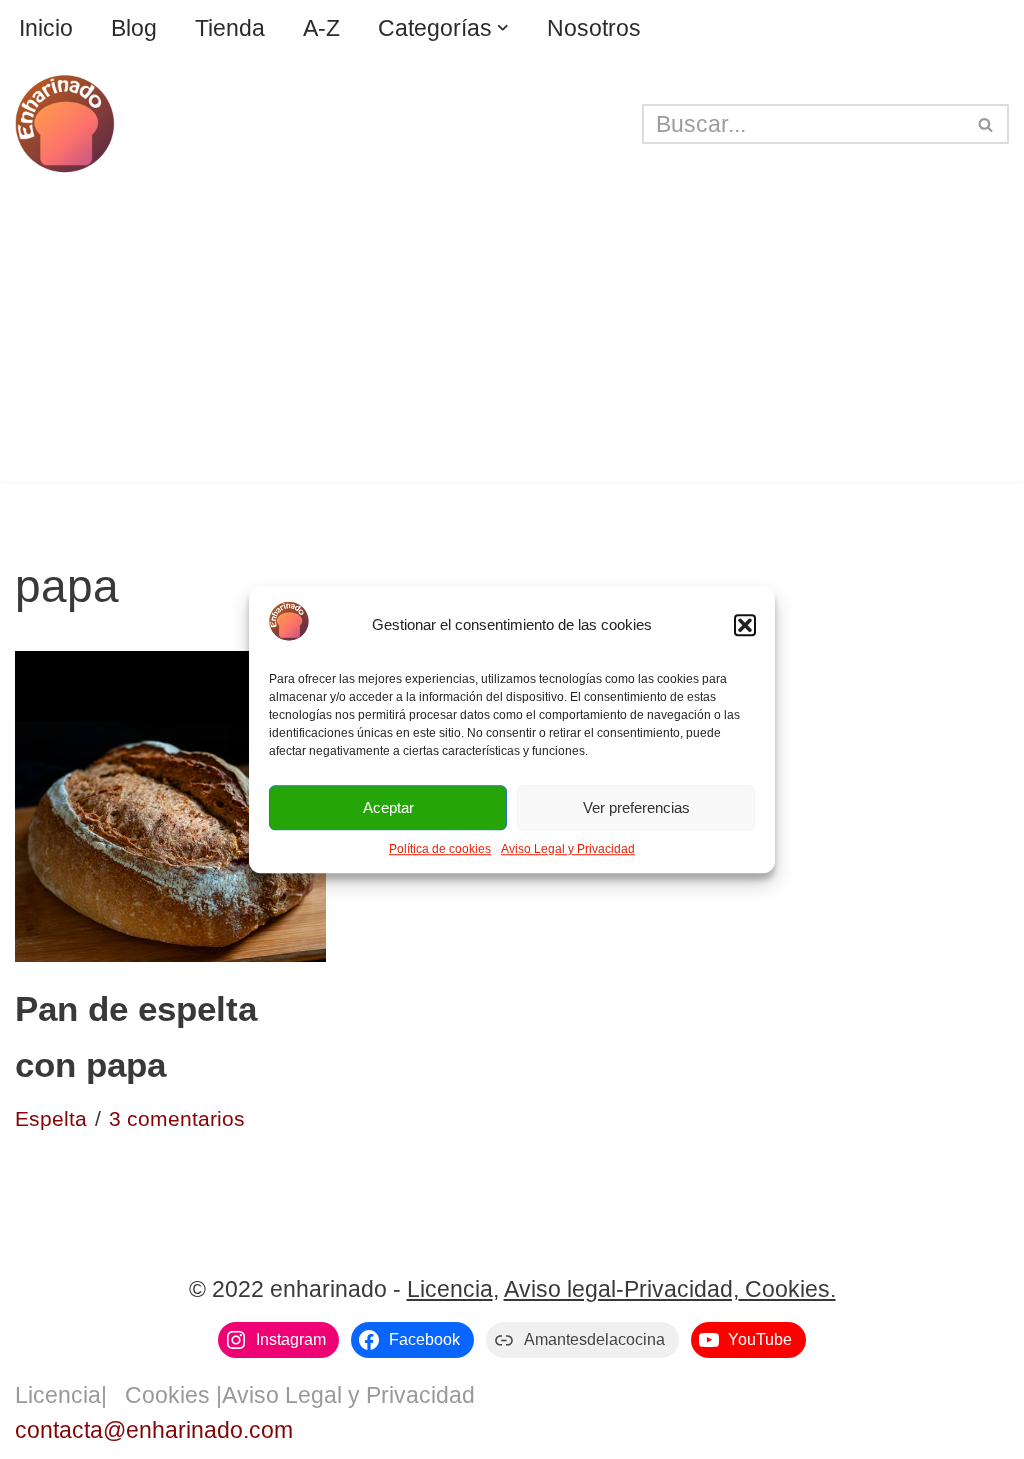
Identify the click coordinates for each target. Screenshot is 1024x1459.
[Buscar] (986, 124)
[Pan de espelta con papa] (170, 806)
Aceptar (388, 807)
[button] (745, 626)
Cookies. (787, 1289)
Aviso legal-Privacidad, (621, 1289)
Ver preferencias (636, 807)
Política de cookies (440, 849)
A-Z (321, 28)
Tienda (230, 28)
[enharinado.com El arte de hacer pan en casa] (65, 124)
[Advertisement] (512, 342)
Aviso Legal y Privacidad (568, 849)
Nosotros (594, 28)
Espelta (51, 1118)
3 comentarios (177, 1118)
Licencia (450, 1289)
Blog (134, 28)
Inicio (46, 28)
